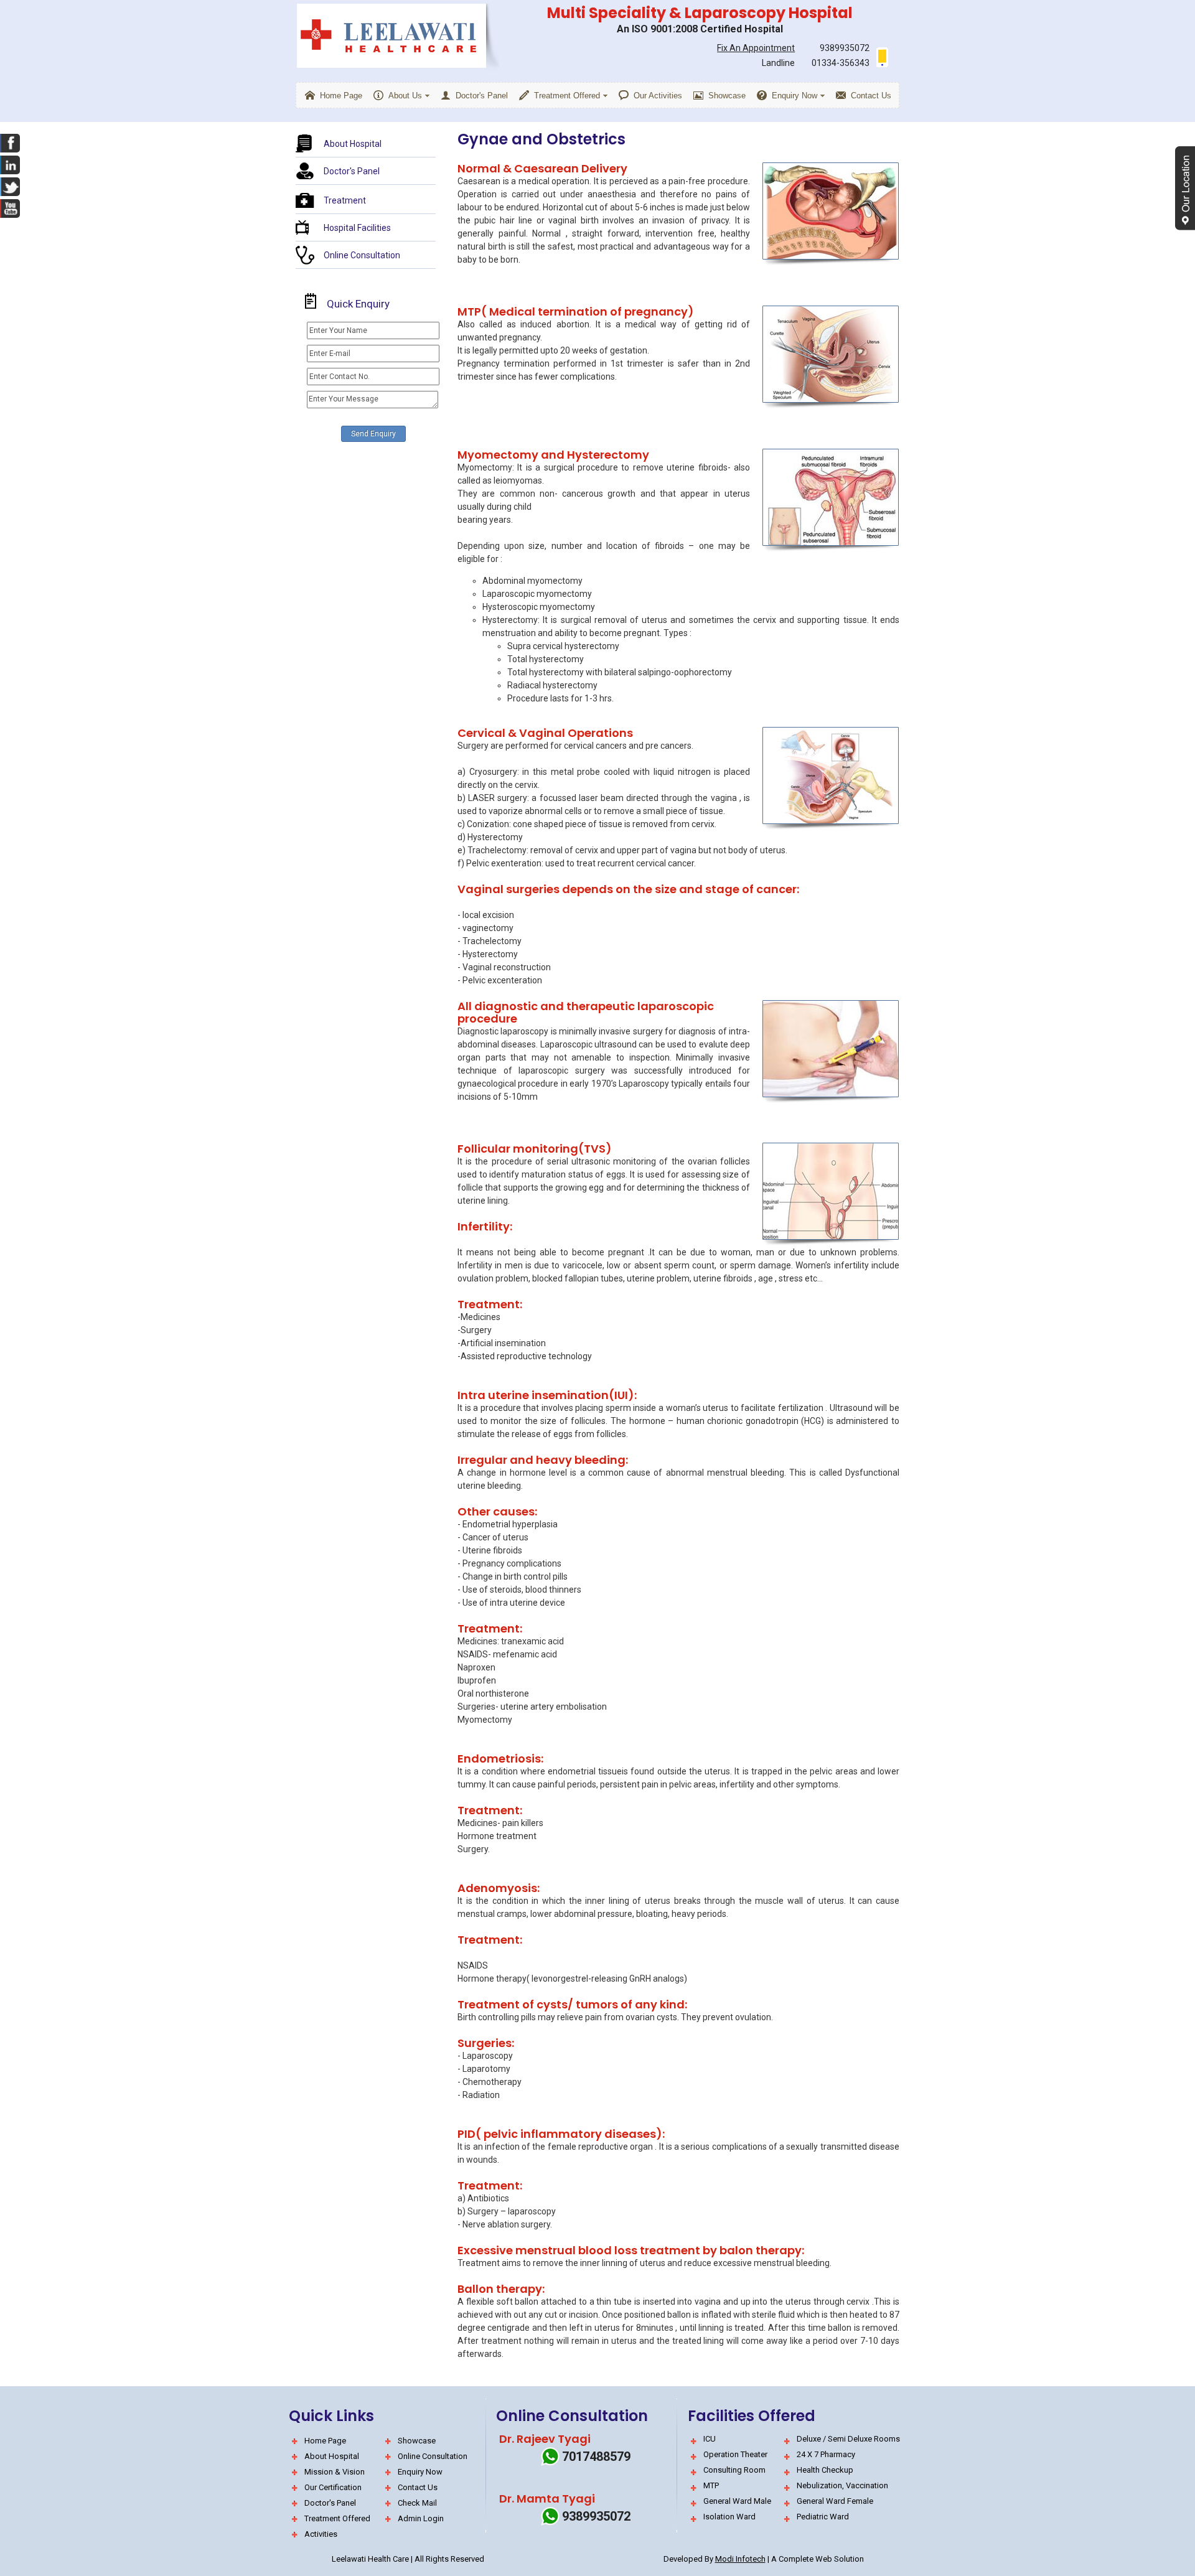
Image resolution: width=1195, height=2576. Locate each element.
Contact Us (418, 2487)
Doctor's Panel (352, 171)
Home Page (325, 2441)
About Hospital (353, 144)
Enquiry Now (420, 2472)
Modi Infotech (740, 2559)
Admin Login (421, 2518)
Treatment (345, 200)
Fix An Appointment (756, 48)
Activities (321, 2534)
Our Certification (333, 2487)
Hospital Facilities (357, 228)
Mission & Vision (335, 2472)
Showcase (417, 2441)
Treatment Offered (337, 2518)
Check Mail (417, 2503)
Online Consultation (362, 255)
